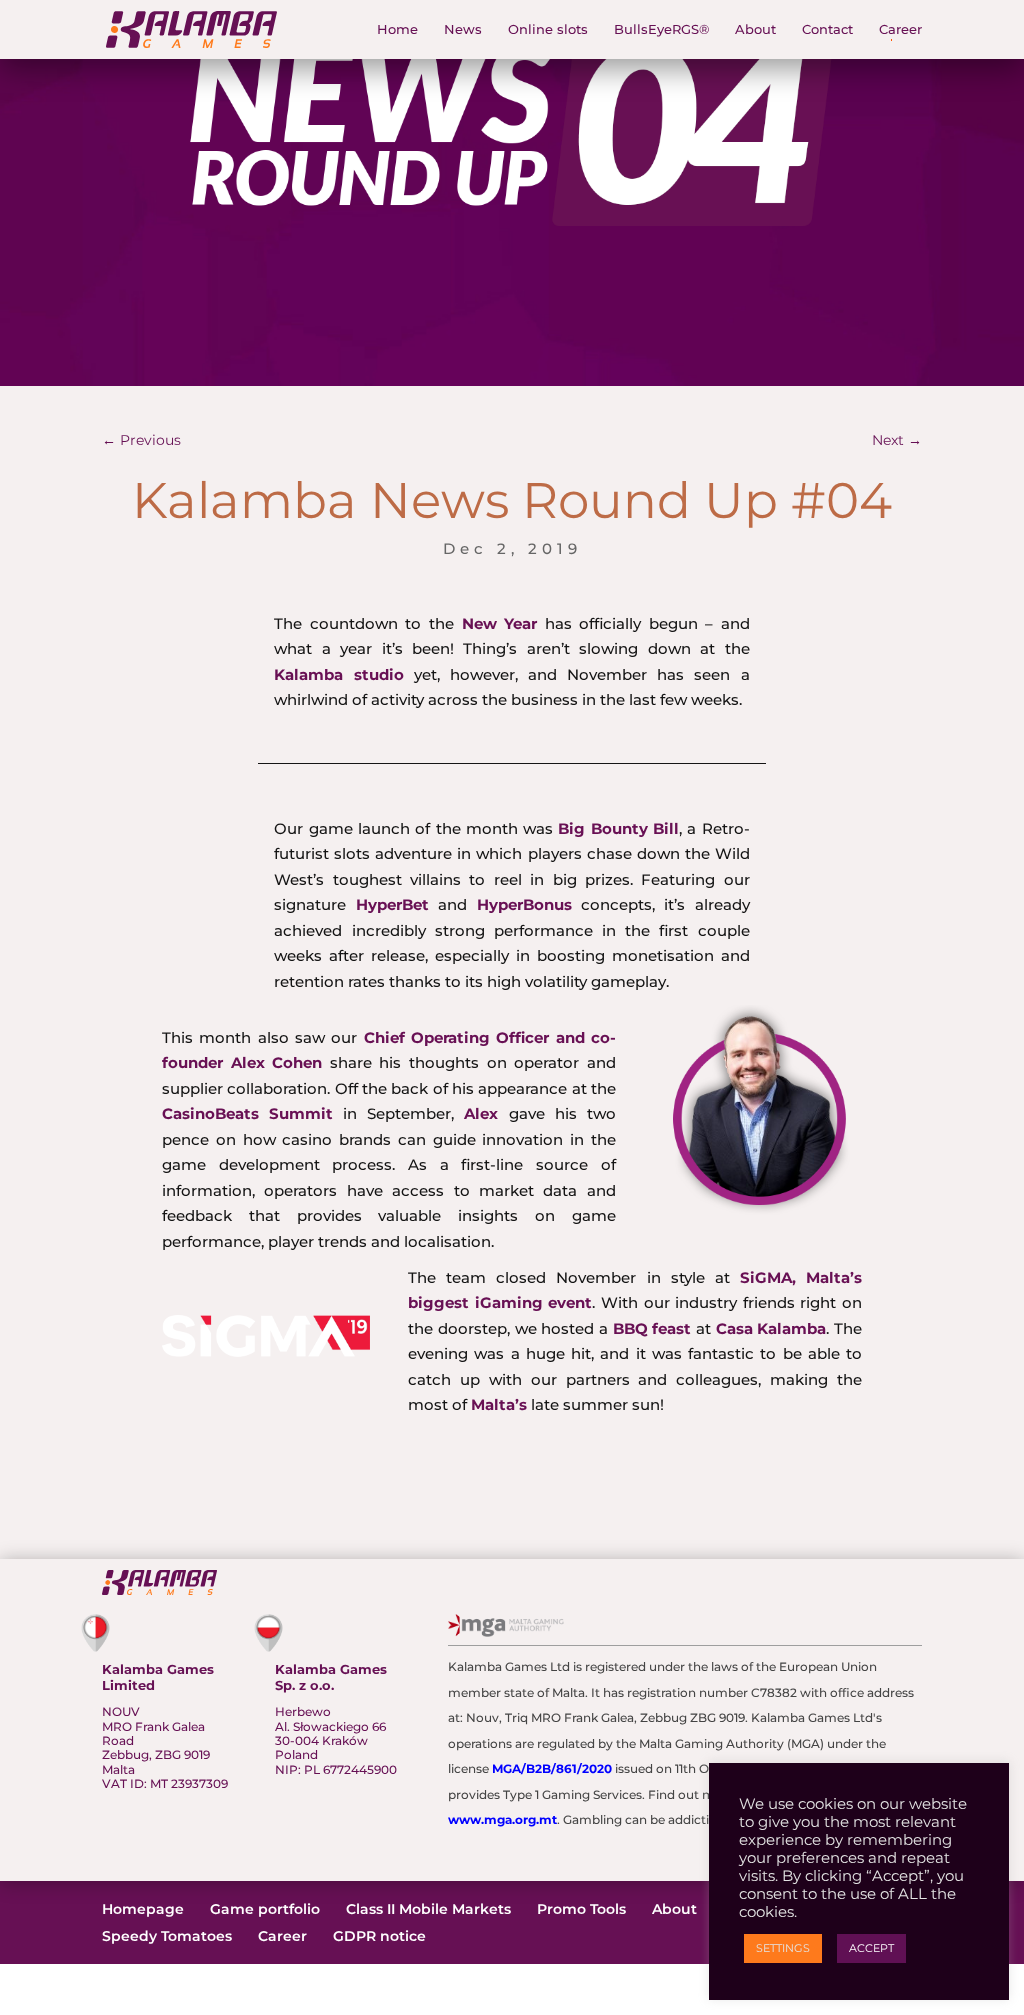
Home (397, 30)
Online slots (548, 30)
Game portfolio (265, 1909)
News (463, 30)
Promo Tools (581, 1909)
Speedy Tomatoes (167, 1936)
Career (900, 30)
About (755, 30)
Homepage (143, 1909)
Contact (827, 30)
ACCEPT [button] (871, 1948)
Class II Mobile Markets (428, 1909)
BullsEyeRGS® (661, 30)
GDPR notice (379, 1936)
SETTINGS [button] (783, 1948)
